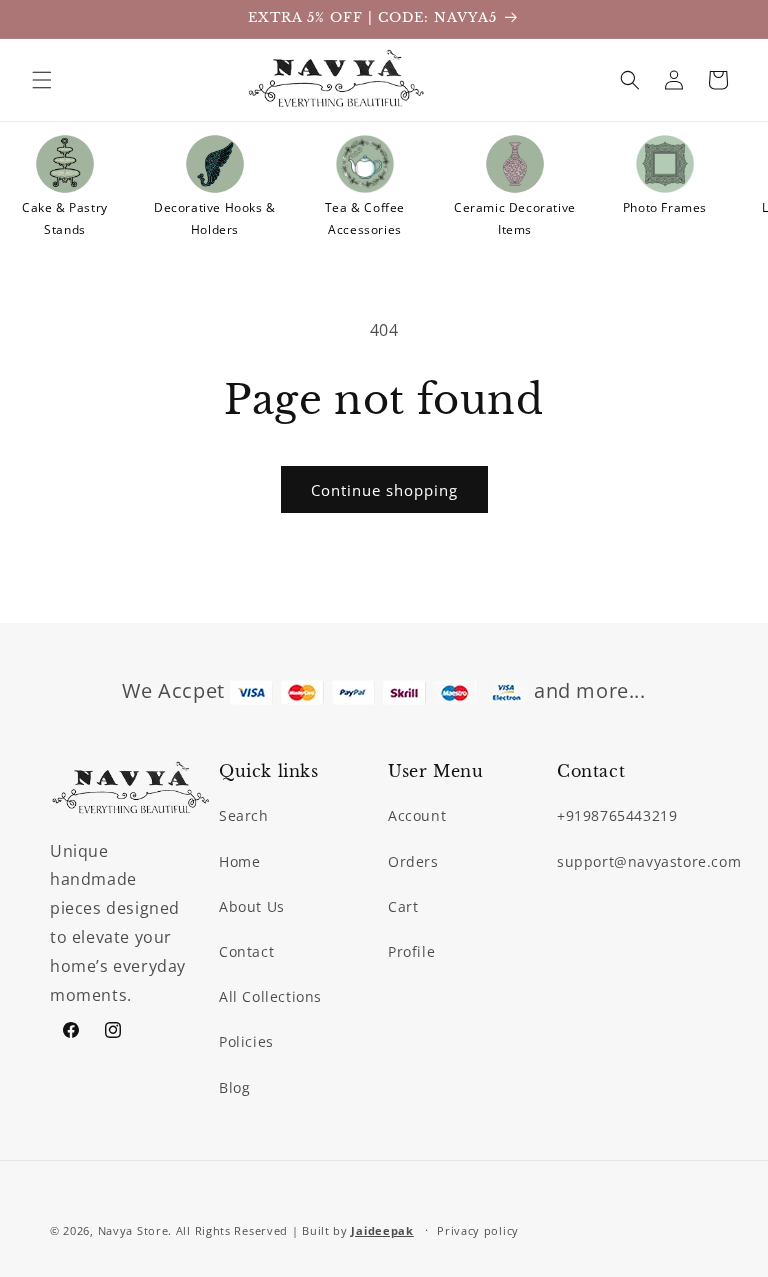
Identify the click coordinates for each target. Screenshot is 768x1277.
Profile (411, 951)
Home (239, 861)
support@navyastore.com (649, 861)
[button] (42, 80)
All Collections (270, 996)
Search (244, 815)
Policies (246, 1041)
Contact (246, 951)
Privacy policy (478, 1230)
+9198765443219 (617, 815)
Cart (403, 906)
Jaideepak (382, 1230)
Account (417, 815)
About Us (252, 906)
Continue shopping (384, 490)
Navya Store (133, 1230)
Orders (413, 861)
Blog (234, 1087)
